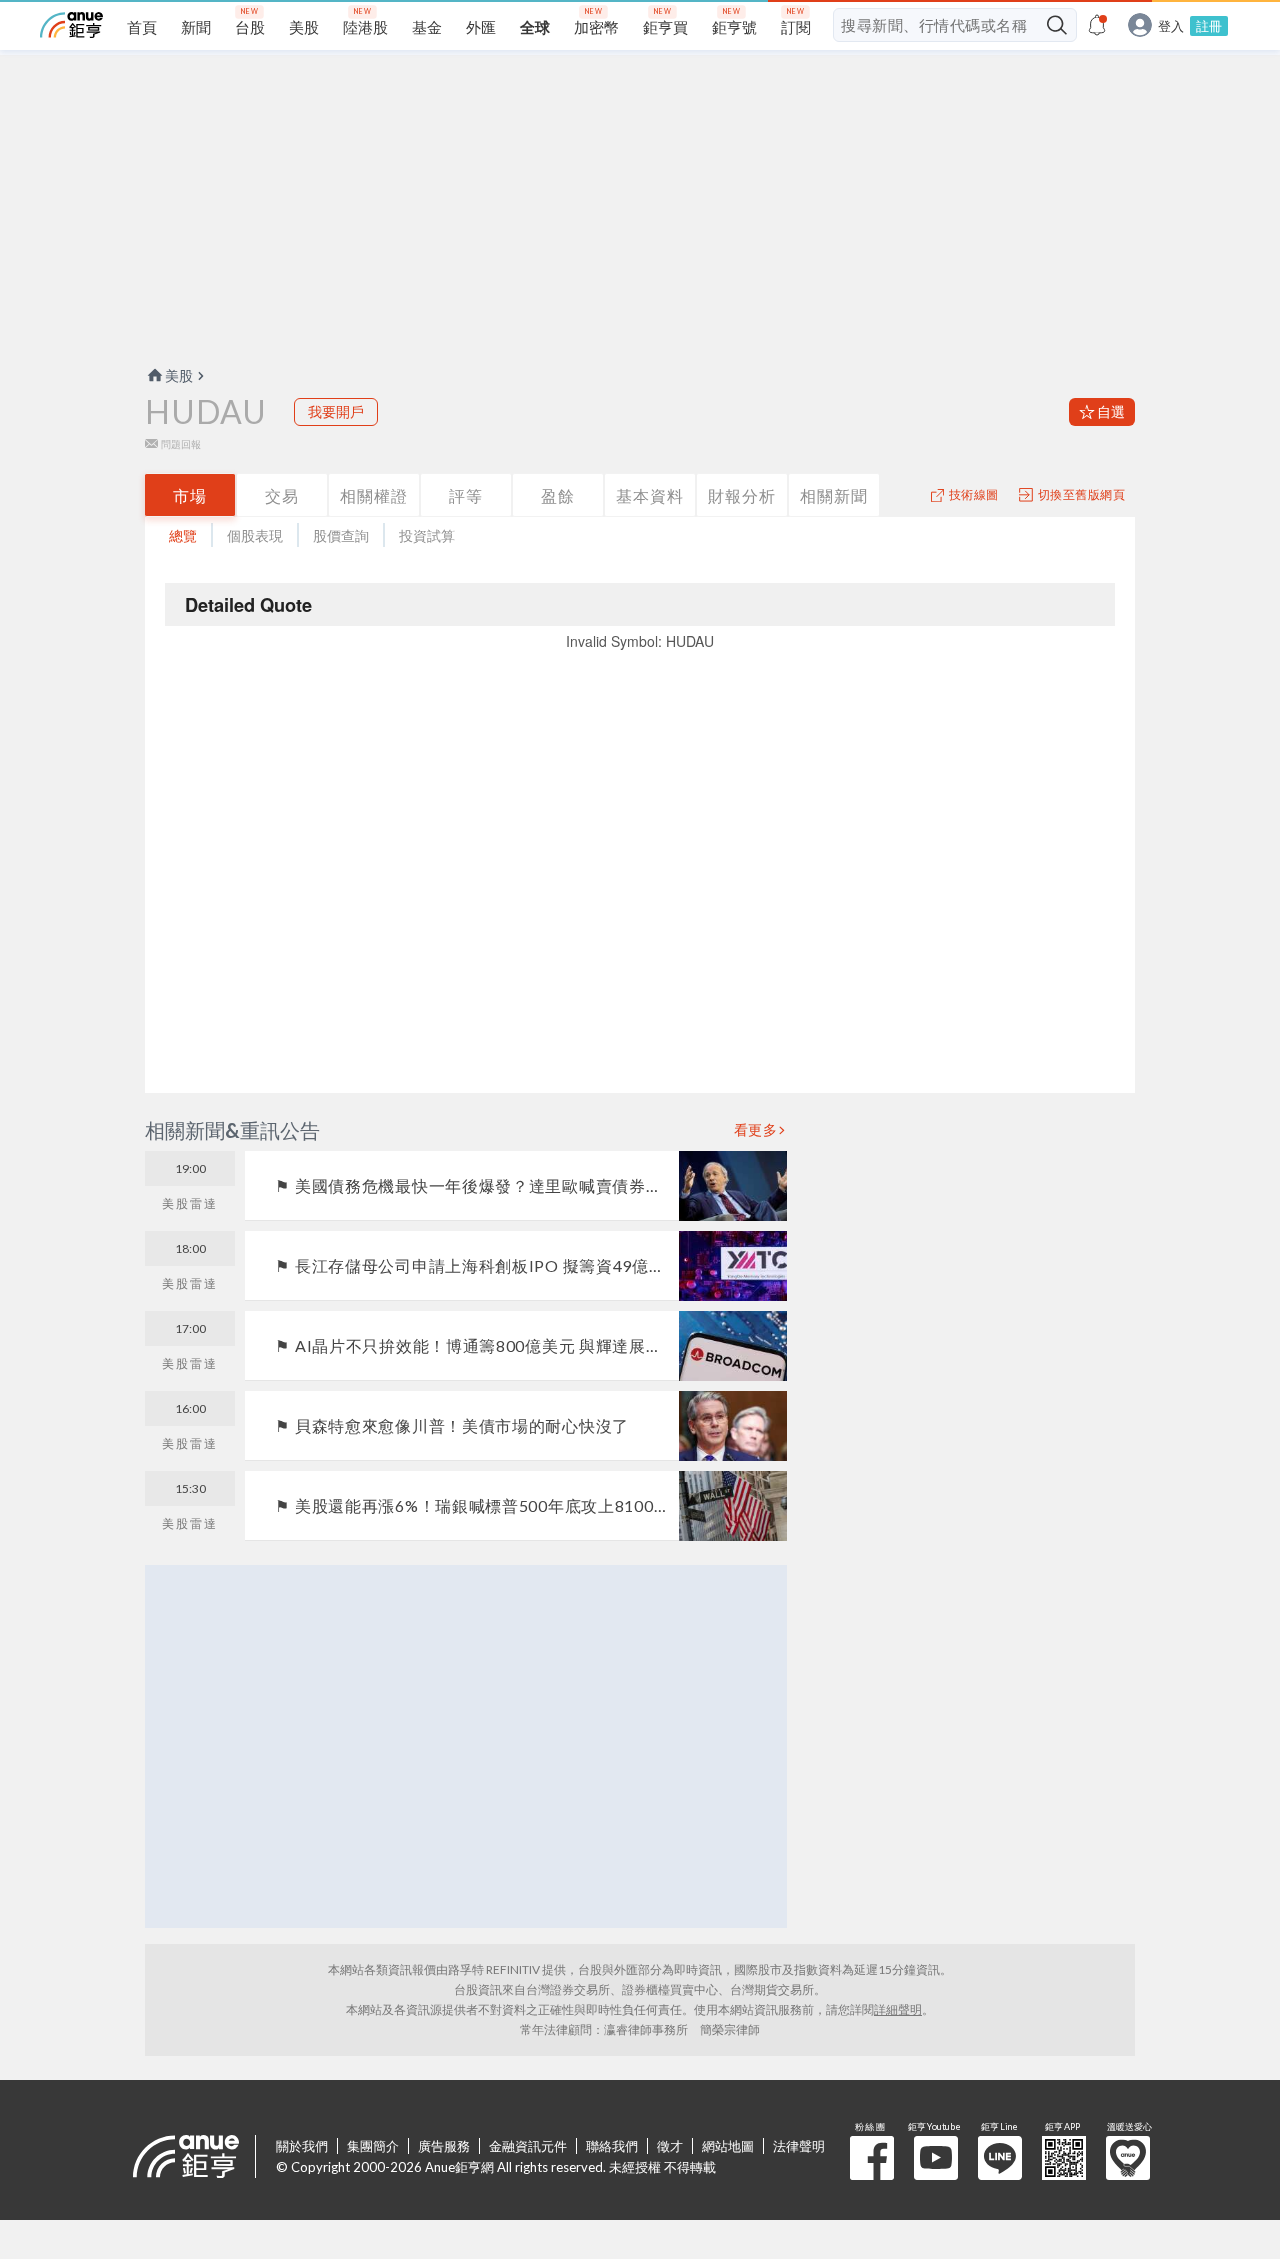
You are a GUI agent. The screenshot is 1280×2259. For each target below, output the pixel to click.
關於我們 (302, 2146)
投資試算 (427, 535)
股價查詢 (341, 535)
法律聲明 (799, 2146)
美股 (179, 375)
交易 (282, 495)
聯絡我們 (612, 2146)
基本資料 (650, 495)
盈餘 (558, 495)
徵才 (670, 2146)
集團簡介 (373, 2146)
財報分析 (742, 495)
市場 (190, 495)
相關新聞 (834, 495)
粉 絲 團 (872, 2158)
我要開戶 (336, 411)
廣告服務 (444, 2146)
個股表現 (255, 535)
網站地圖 (728, 2146)
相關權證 (374, 495)
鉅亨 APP (1064, 2158)
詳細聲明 (898, 2009)
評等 (466, 495)
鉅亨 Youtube (936, 2158)
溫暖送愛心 (1128, 2158)
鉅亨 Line (1000, 2158)
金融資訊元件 (528, 2146)
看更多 (756, 1130)
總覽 (183, 535)
